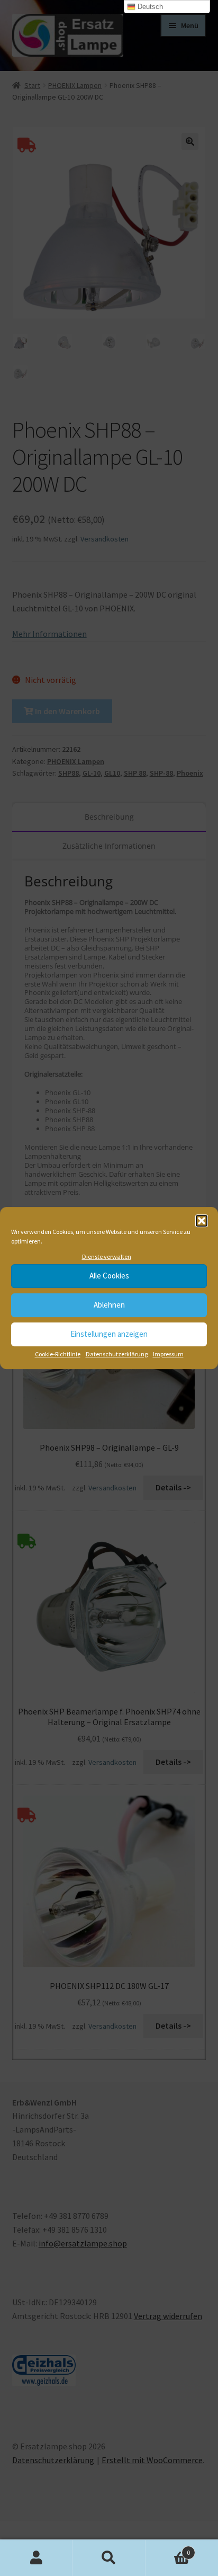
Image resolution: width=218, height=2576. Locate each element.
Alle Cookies (109, 1276)
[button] (202, 1221)
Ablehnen (109, 1305)
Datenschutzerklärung (117, 1354)
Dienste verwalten (107, 1256)
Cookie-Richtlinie (58, 1354)
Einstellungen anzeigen (109, 1334)
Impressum (168, 1354)
